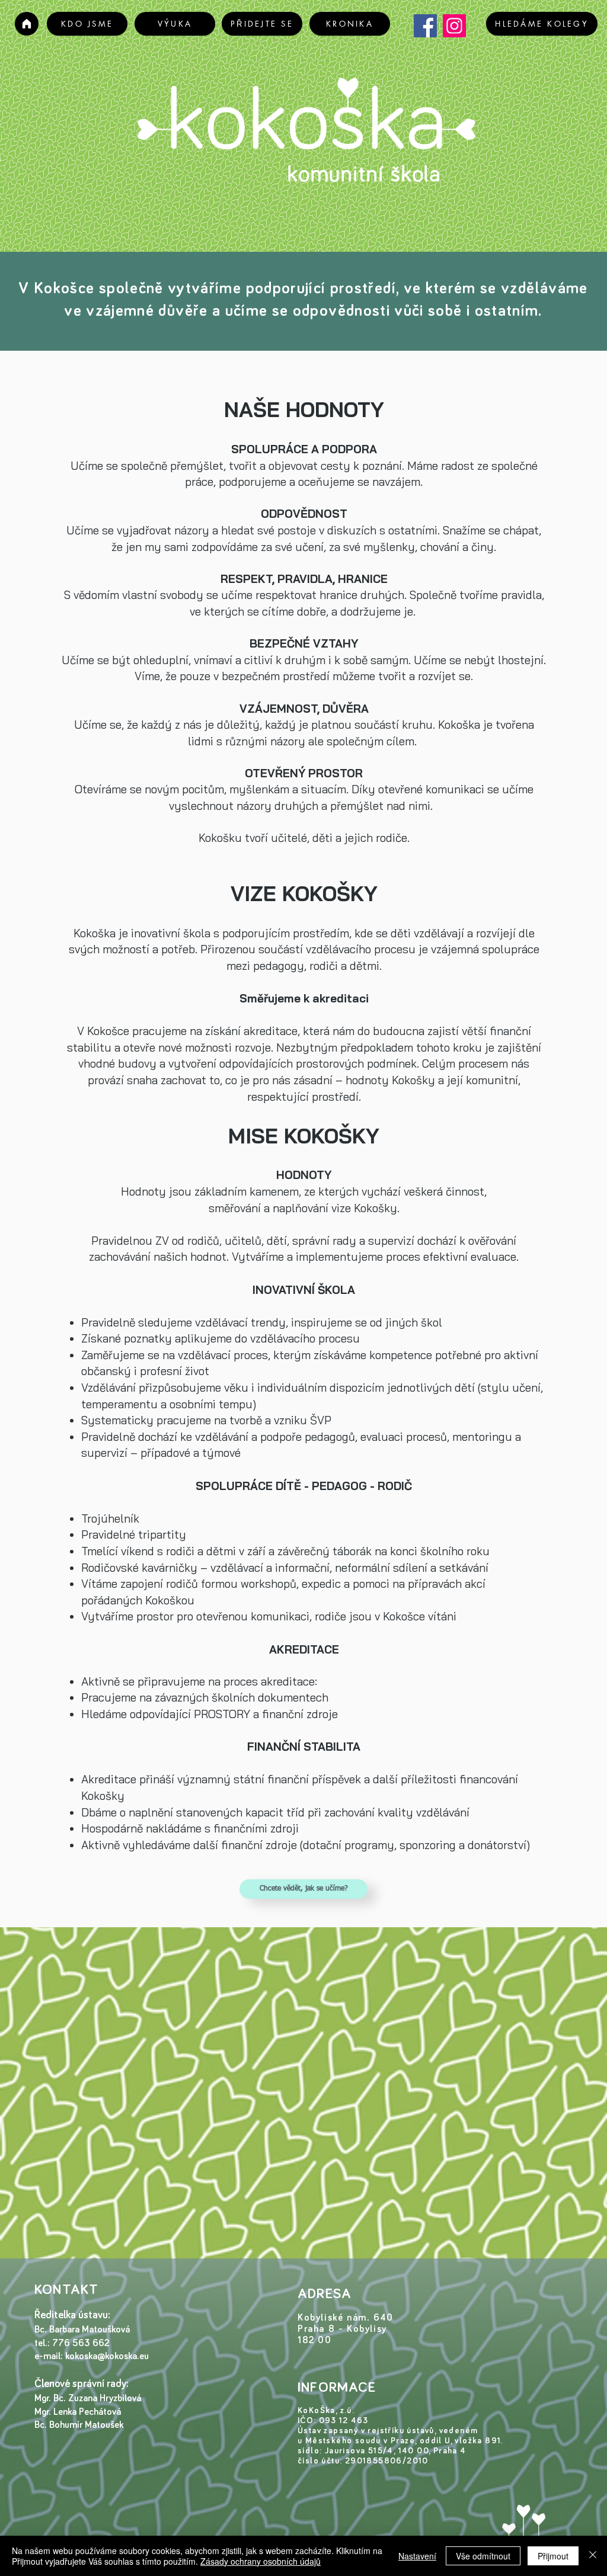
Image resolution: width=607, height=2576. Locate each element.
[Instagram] (454, 26)
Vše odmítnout (483, 2556)
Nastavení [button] (417, 2556)
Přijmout (553, 2556)
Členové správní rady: (83, 2384)
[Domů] (27, 24)
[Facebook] (425, 26)
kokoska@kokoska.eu (107, 2356)
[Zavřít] (593, 2556)
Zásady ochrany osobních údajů (261, 2561)
